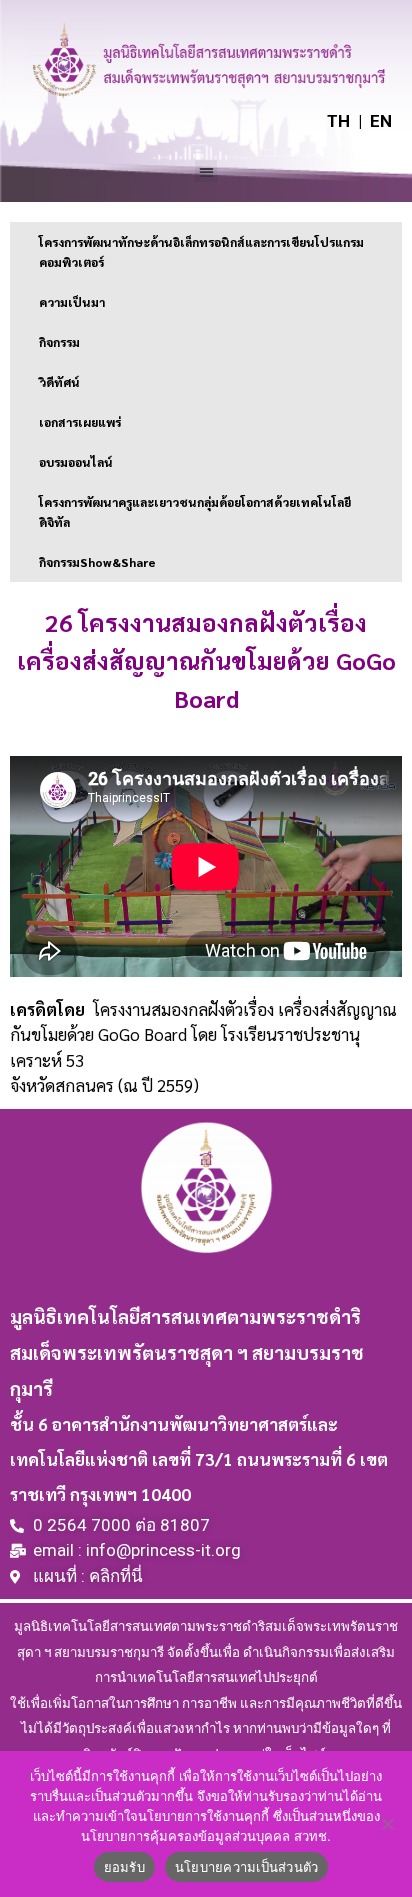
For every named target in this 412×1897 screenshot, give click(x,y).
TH (338, 121)
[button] (206, 171)
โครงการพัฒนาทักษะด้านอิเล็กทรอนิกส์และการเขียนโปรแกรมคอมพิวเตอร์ (201, 252)
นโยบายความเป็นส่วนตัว (247, 1867)
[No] (387, 1824)
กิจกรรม (59, 342)
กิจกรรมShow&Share (97, 562)
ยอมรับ (124, 1867)
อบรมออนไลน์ (76, 462)
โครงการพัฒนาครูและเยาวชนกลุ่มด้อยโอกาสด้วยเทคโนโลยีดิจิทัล (195, 512)
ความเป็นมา (72, 302)
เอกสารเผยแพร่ (80, 422)
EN (381, 121)
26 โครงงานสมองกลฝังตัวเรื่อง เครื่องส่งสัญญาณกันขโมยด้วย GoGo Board (206, 660)
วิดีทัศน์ (59, 382)
